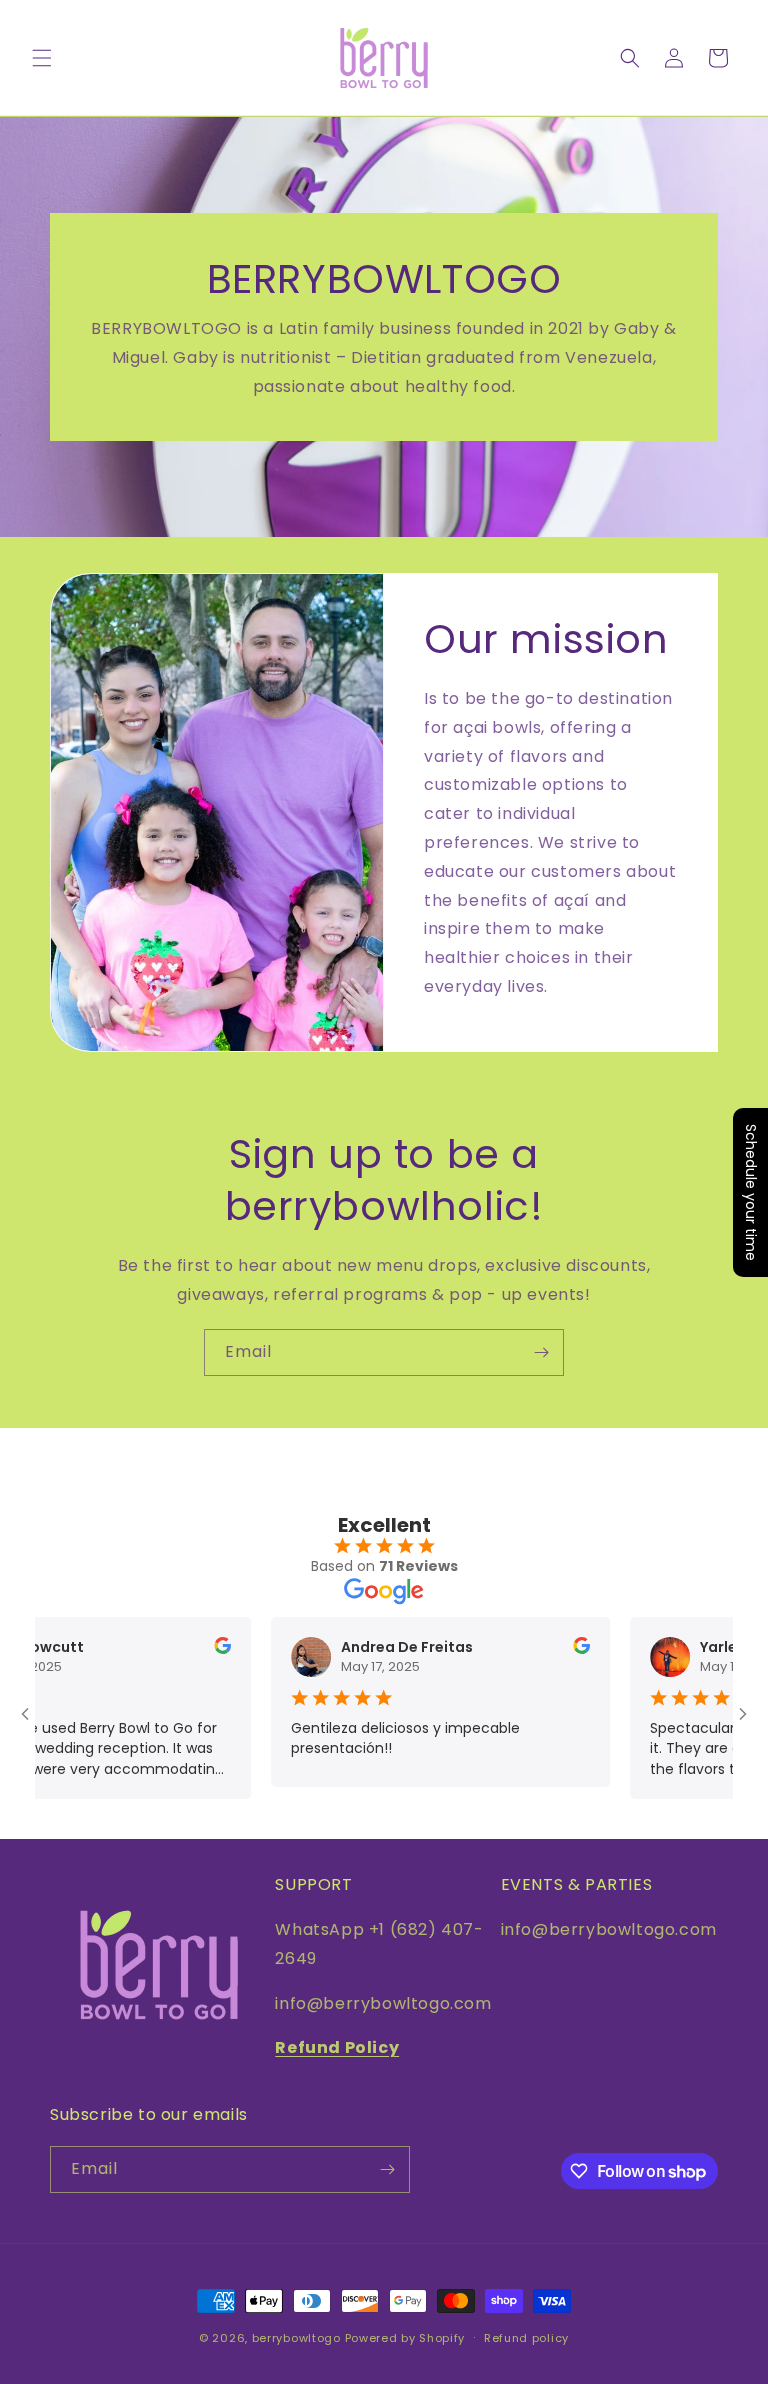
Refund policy (526, 2338)
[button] (42, 58)
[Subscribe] (541, 1352)
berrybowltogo (296, 2338)
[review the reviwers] (185, 1649)
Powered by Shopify (405, 2338)
